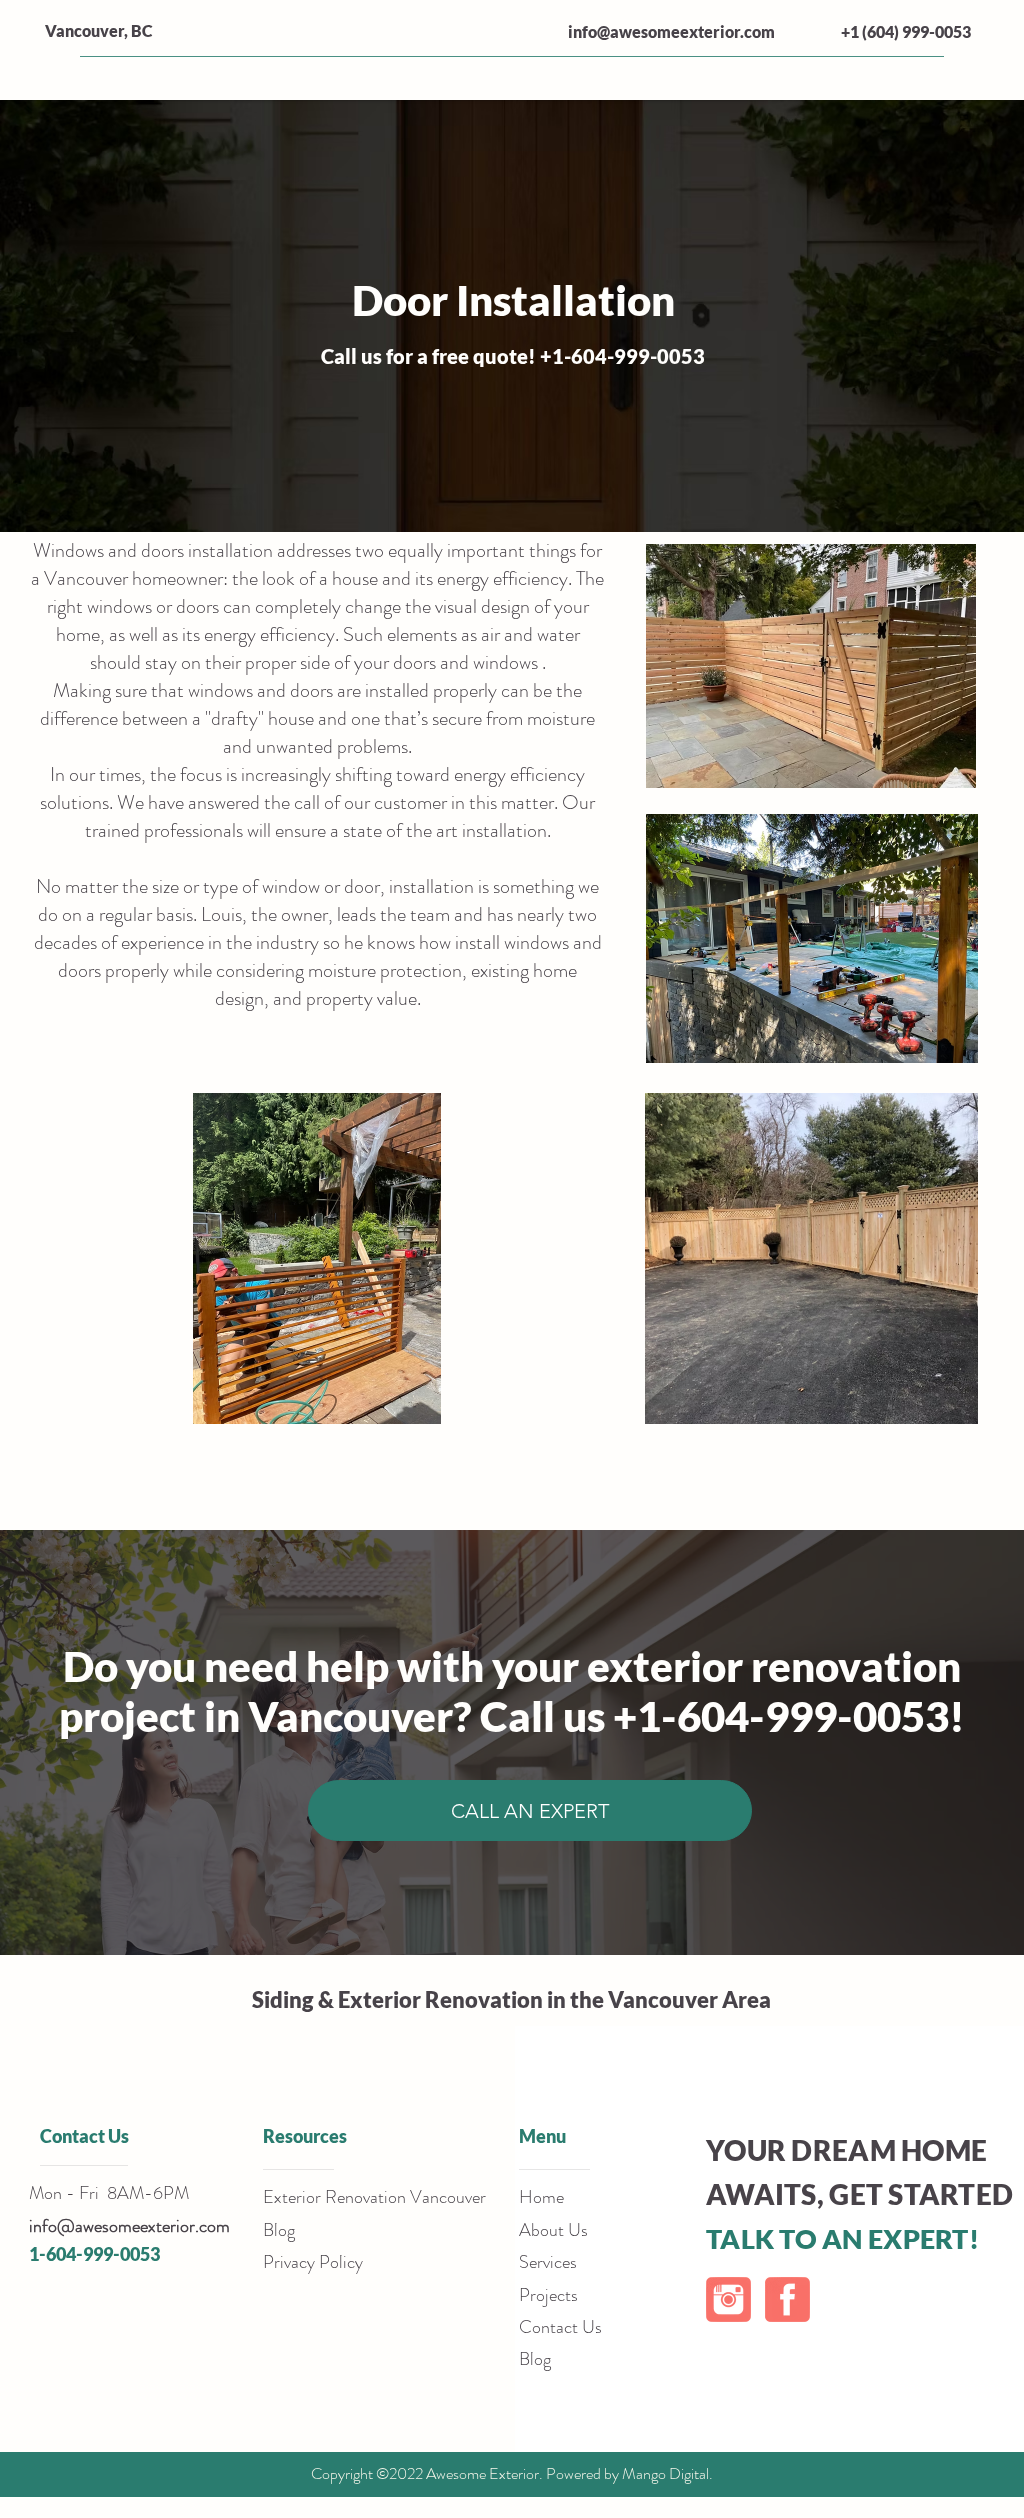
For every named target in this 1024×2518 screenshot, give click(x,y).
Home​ (541, 2197)
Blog (535, 2359)
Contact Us (560, 2327)
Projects (548, 2295)
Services (548, 2262)
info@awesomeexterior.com (671, 31)
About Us (553, 2230)
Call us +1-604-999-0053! (722, 1716)
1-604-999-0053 (94, 2254)
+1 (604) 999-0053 (906, 31)
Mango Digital (665, 2473)
